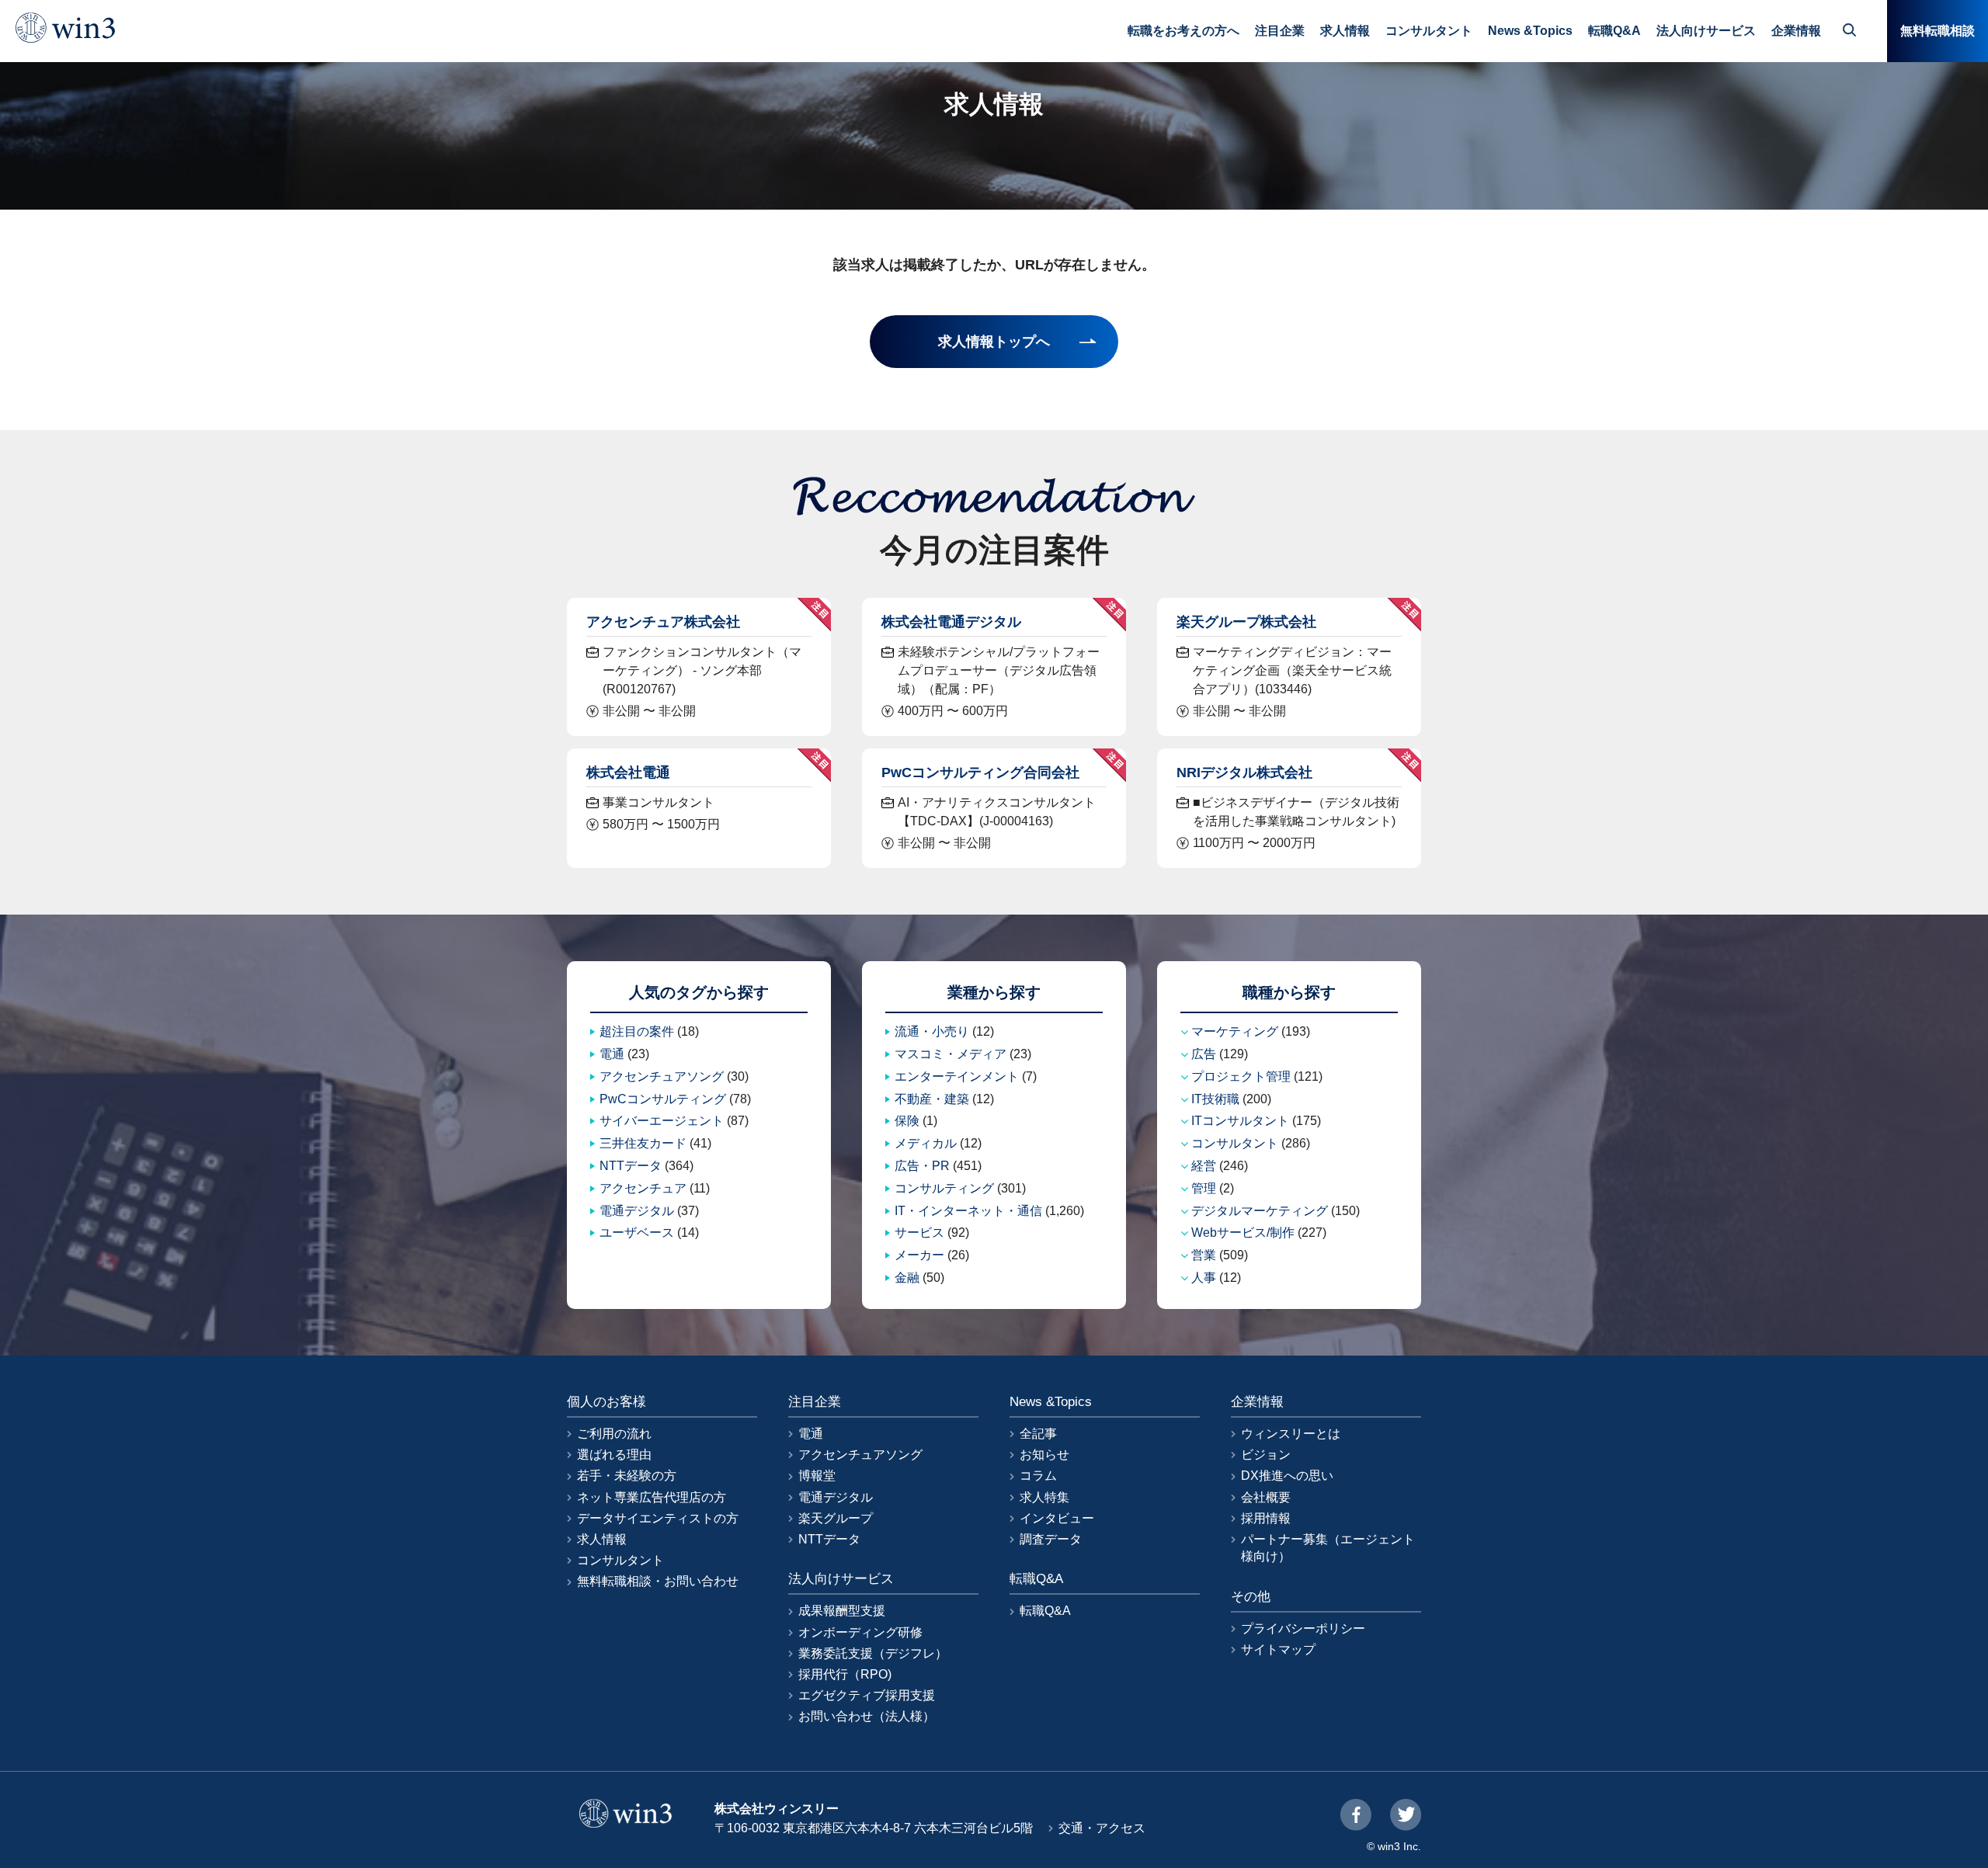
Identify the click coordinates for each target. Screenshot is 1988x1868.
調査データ (1051, 1539)
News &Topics (1530, 31)
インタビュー (1057, 1518)
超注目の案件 (637, 1031)
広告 (1204, 1054)
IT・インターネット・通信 (968, 1211)
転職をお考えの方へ (1183, 31)
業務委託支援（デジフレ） (873, 1653)
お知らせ (1044, 1455)
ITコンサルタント (1240, 1121)
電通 (612, 1054)
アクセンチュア (643, 1188)
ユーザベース (637, 1233)
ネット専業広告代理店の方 (652, 1497)
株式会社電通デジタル (951, 622)
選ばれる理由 (614, 1455)
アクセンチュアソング (662, 1076)
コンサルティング (944, 1188)
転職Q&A (1614, 31)
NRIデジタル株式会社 (1244, 772)
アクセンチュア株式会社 (663, 622)
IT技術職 (1215, 1099)
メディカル (926, 1143)
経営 (1204, 1166)
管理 (1204, 1188)
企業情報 (1796, 31)
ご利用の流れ (614, 1434)
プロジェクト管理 (1241, 1076)
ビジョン (1266, 1455)
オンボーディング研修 (860, 1632)
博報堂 (817, 1476)
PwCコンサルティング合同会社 (980, 772)
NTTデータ (631, 1166)
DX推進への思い (1287, 1476)
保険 (907, 1121)
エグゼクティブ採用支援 (867, 1695)
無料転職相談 (1938, 31)
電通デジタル (637, 1211)
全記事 (1038, 1434)
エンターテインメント (957, 1076)
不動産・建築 (932, 1099)
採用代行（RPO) (845, 1674)
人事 (1204, 1278)
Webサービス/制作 (1243, 1233)
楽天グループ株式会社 (1246, 622)
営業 (1204, 1255)
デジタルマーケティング (1260, 1211)
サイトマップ (1278, 1649)
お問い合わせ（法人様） (867, 1716)
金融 (907, 1278)
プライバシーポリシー (1303, 1628)
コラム (1038, 1476)
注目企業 (1280, 31)
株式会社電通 (628, 772)
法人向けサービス (1706, 31)
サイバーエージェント (662, 1121)
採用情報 (1266, 1518)
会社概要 (1266, 1497)
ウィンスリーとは (1291, 1434)
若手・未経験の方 (627, 1476)
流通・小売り (932, 1031)
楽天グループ (836, 1518)
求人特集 (1044, 1497)
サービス (919, 1233)
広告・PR (922, 1166)
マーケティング (1235, 1031)
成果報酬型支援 (842, 1611)
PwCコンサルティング (663, 1099)
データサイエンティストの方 (658, 1518)
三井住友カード (643, 1143)
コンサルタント (1429, 31)
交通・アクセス (1102, 1828)
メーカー (919, 1255)
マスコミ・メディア (951, 1054)
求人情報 (1345, 31)
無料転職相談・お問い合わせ (658, 1581)
